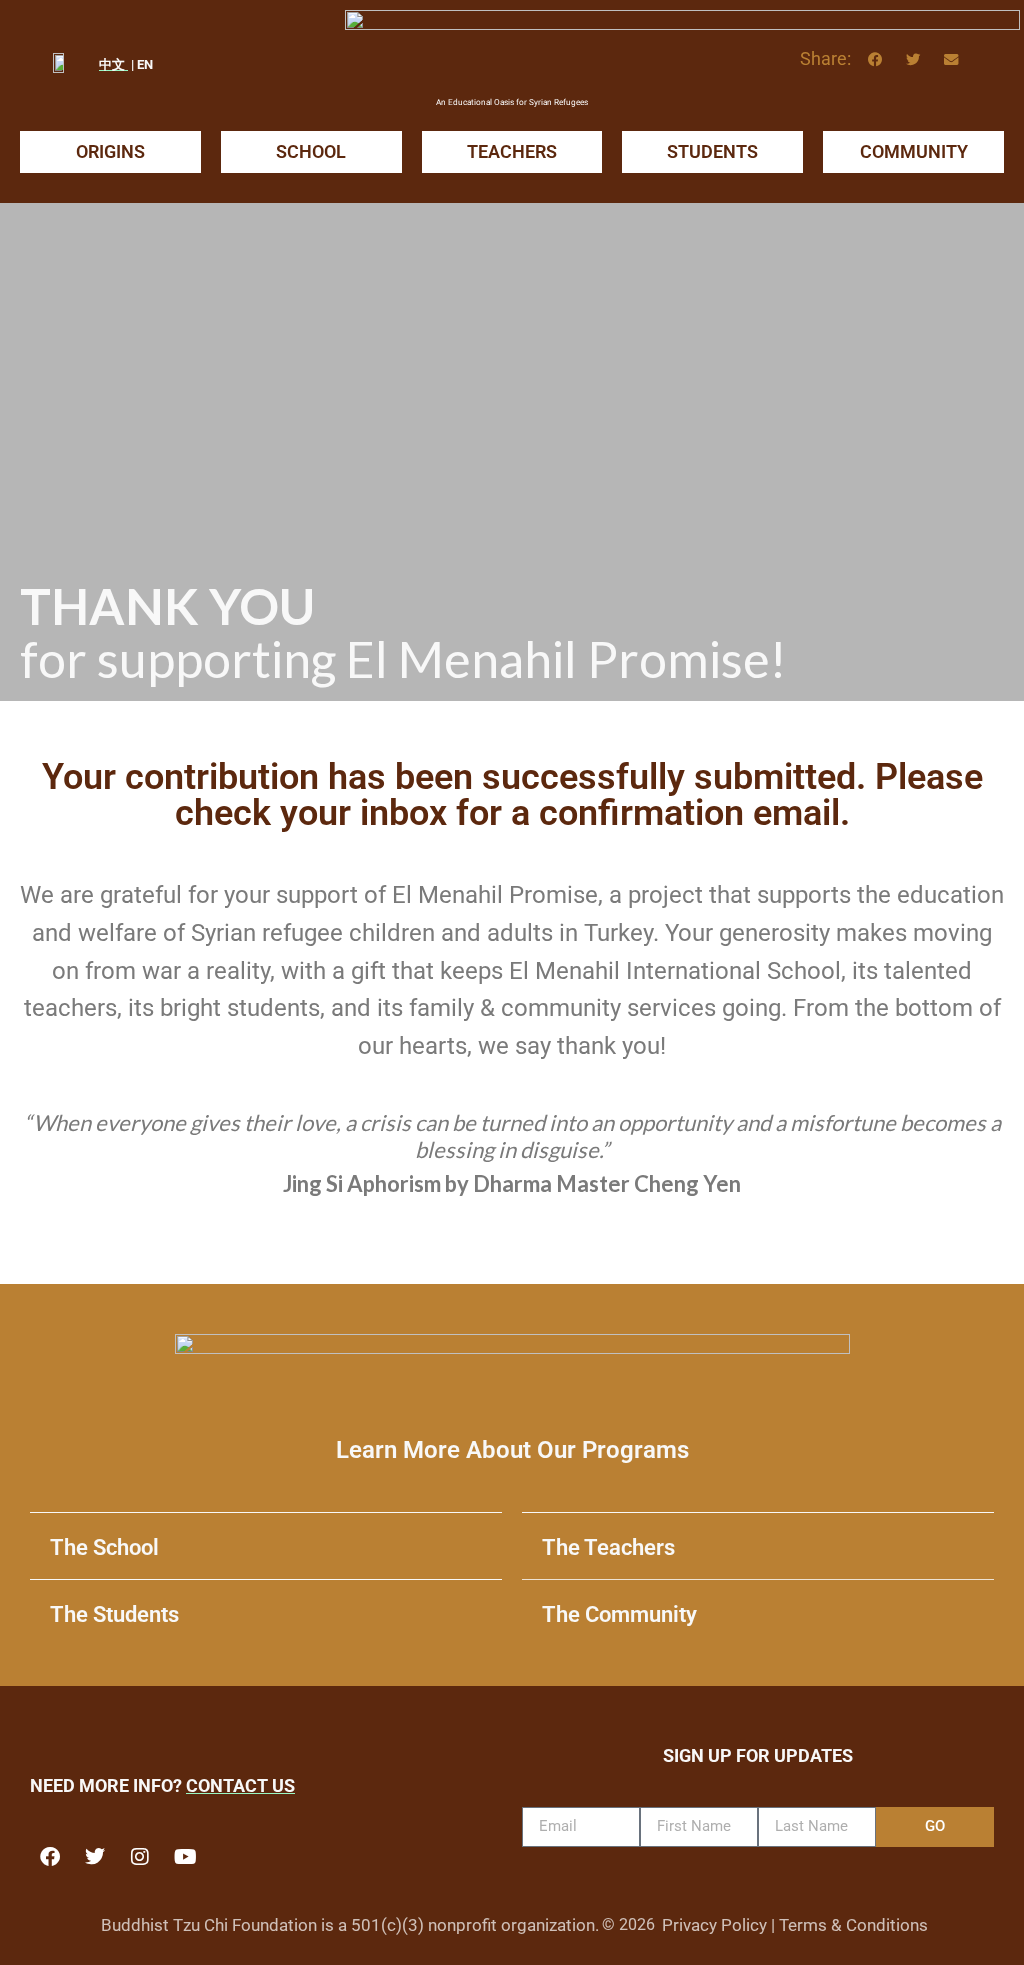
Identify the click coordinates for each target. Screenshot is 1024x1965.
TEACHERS (512, 151)
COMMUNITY (914, 151)
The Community (619, 1614)
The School (104, 1547)
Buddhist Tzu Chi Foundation (209, 1925)
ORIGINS (110, 151)
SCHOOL (311, 151)
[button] (875, 60)
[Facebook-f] (50, 1857)
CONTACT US (240, 1786)
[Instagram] (140, 1857)
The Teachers (608, 1547)
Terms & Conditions (853, 1925)
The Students (114, 1614)
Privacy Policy (714, 1925)
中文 (113, 64)
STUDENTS (712, 151)
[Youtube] (185, 1857)
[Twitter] (95, 1857)
